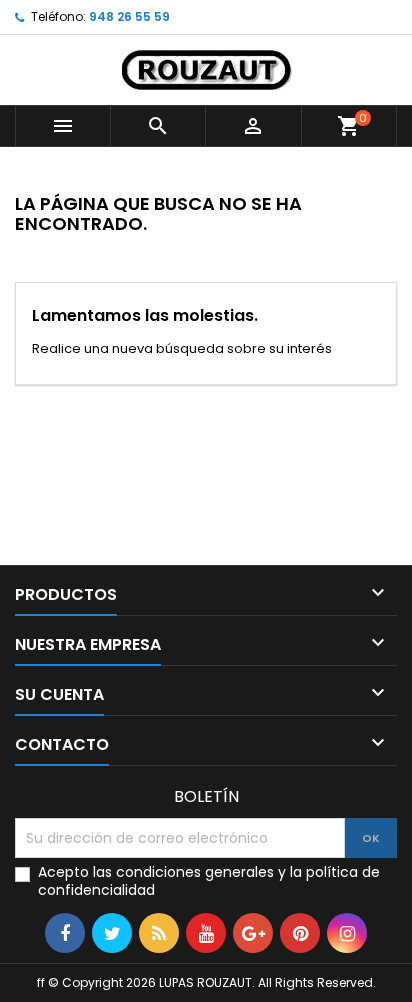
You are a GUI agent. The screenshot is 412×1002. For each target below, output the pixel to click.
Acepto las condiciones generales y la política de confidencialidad (209, 881)
